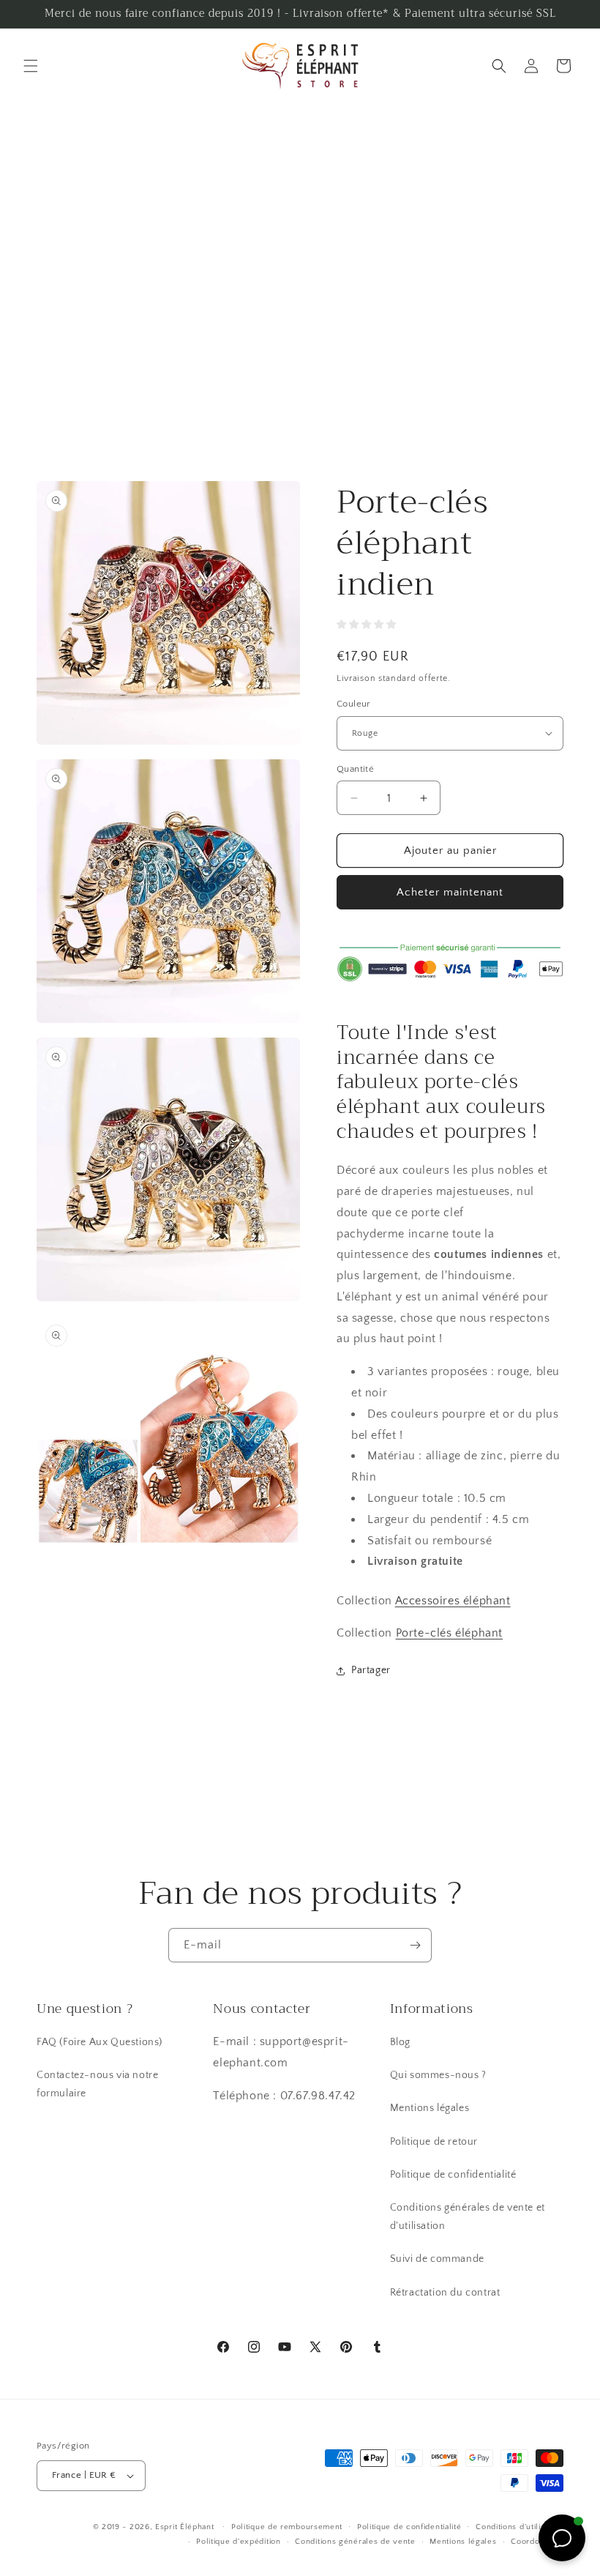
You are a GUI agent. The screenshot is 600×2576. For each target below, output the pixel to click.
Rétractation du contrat (445, 2293)
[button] (31, 66)
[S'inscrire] (415, 1945)
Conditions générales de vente (355, 2542)
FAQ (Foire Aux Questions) (100, 2042)
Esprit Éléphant (185, 2527)
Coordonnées (537, 2542)
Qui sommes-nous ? (438, 2075)
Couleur (354, 704)
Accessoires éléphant (453, 1601)
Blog (400, 2042)
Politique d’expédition (238, 2542)
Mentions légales (430, 2108)
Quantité (355, 769)
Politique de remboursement (287, 2527)
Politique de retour (434, 2142)
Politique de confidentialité (453, 2175)
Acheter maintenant (450, 892)
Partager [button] (371, 1670)
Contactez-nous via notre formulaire (97, 2084)
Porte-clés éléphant (449, 1633)
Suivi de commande (437, 2259)
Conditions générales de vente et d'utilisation (468, 2217)
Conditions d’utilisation (520, 2527)
